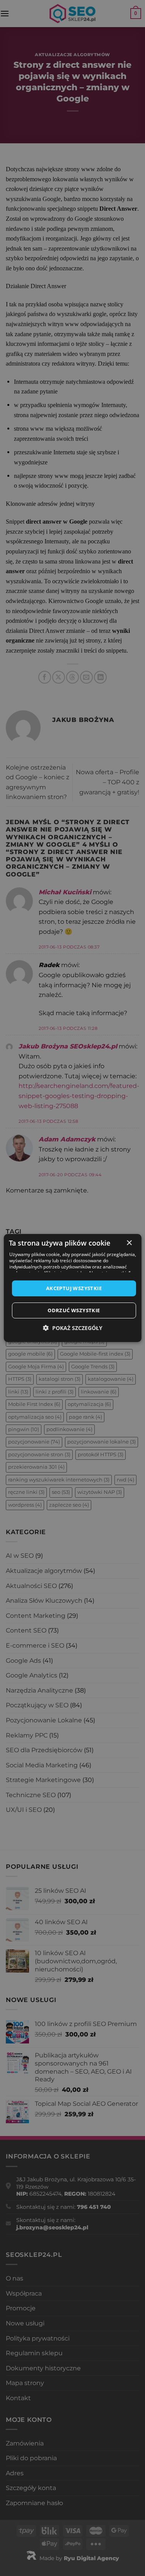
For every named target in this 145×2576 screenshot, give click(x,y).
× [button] (129, 1243)
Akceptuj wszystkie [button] (74, 1288)
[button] (73, 1328)
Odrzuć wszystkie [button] (74, 1310)
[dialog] (72, 1288)
